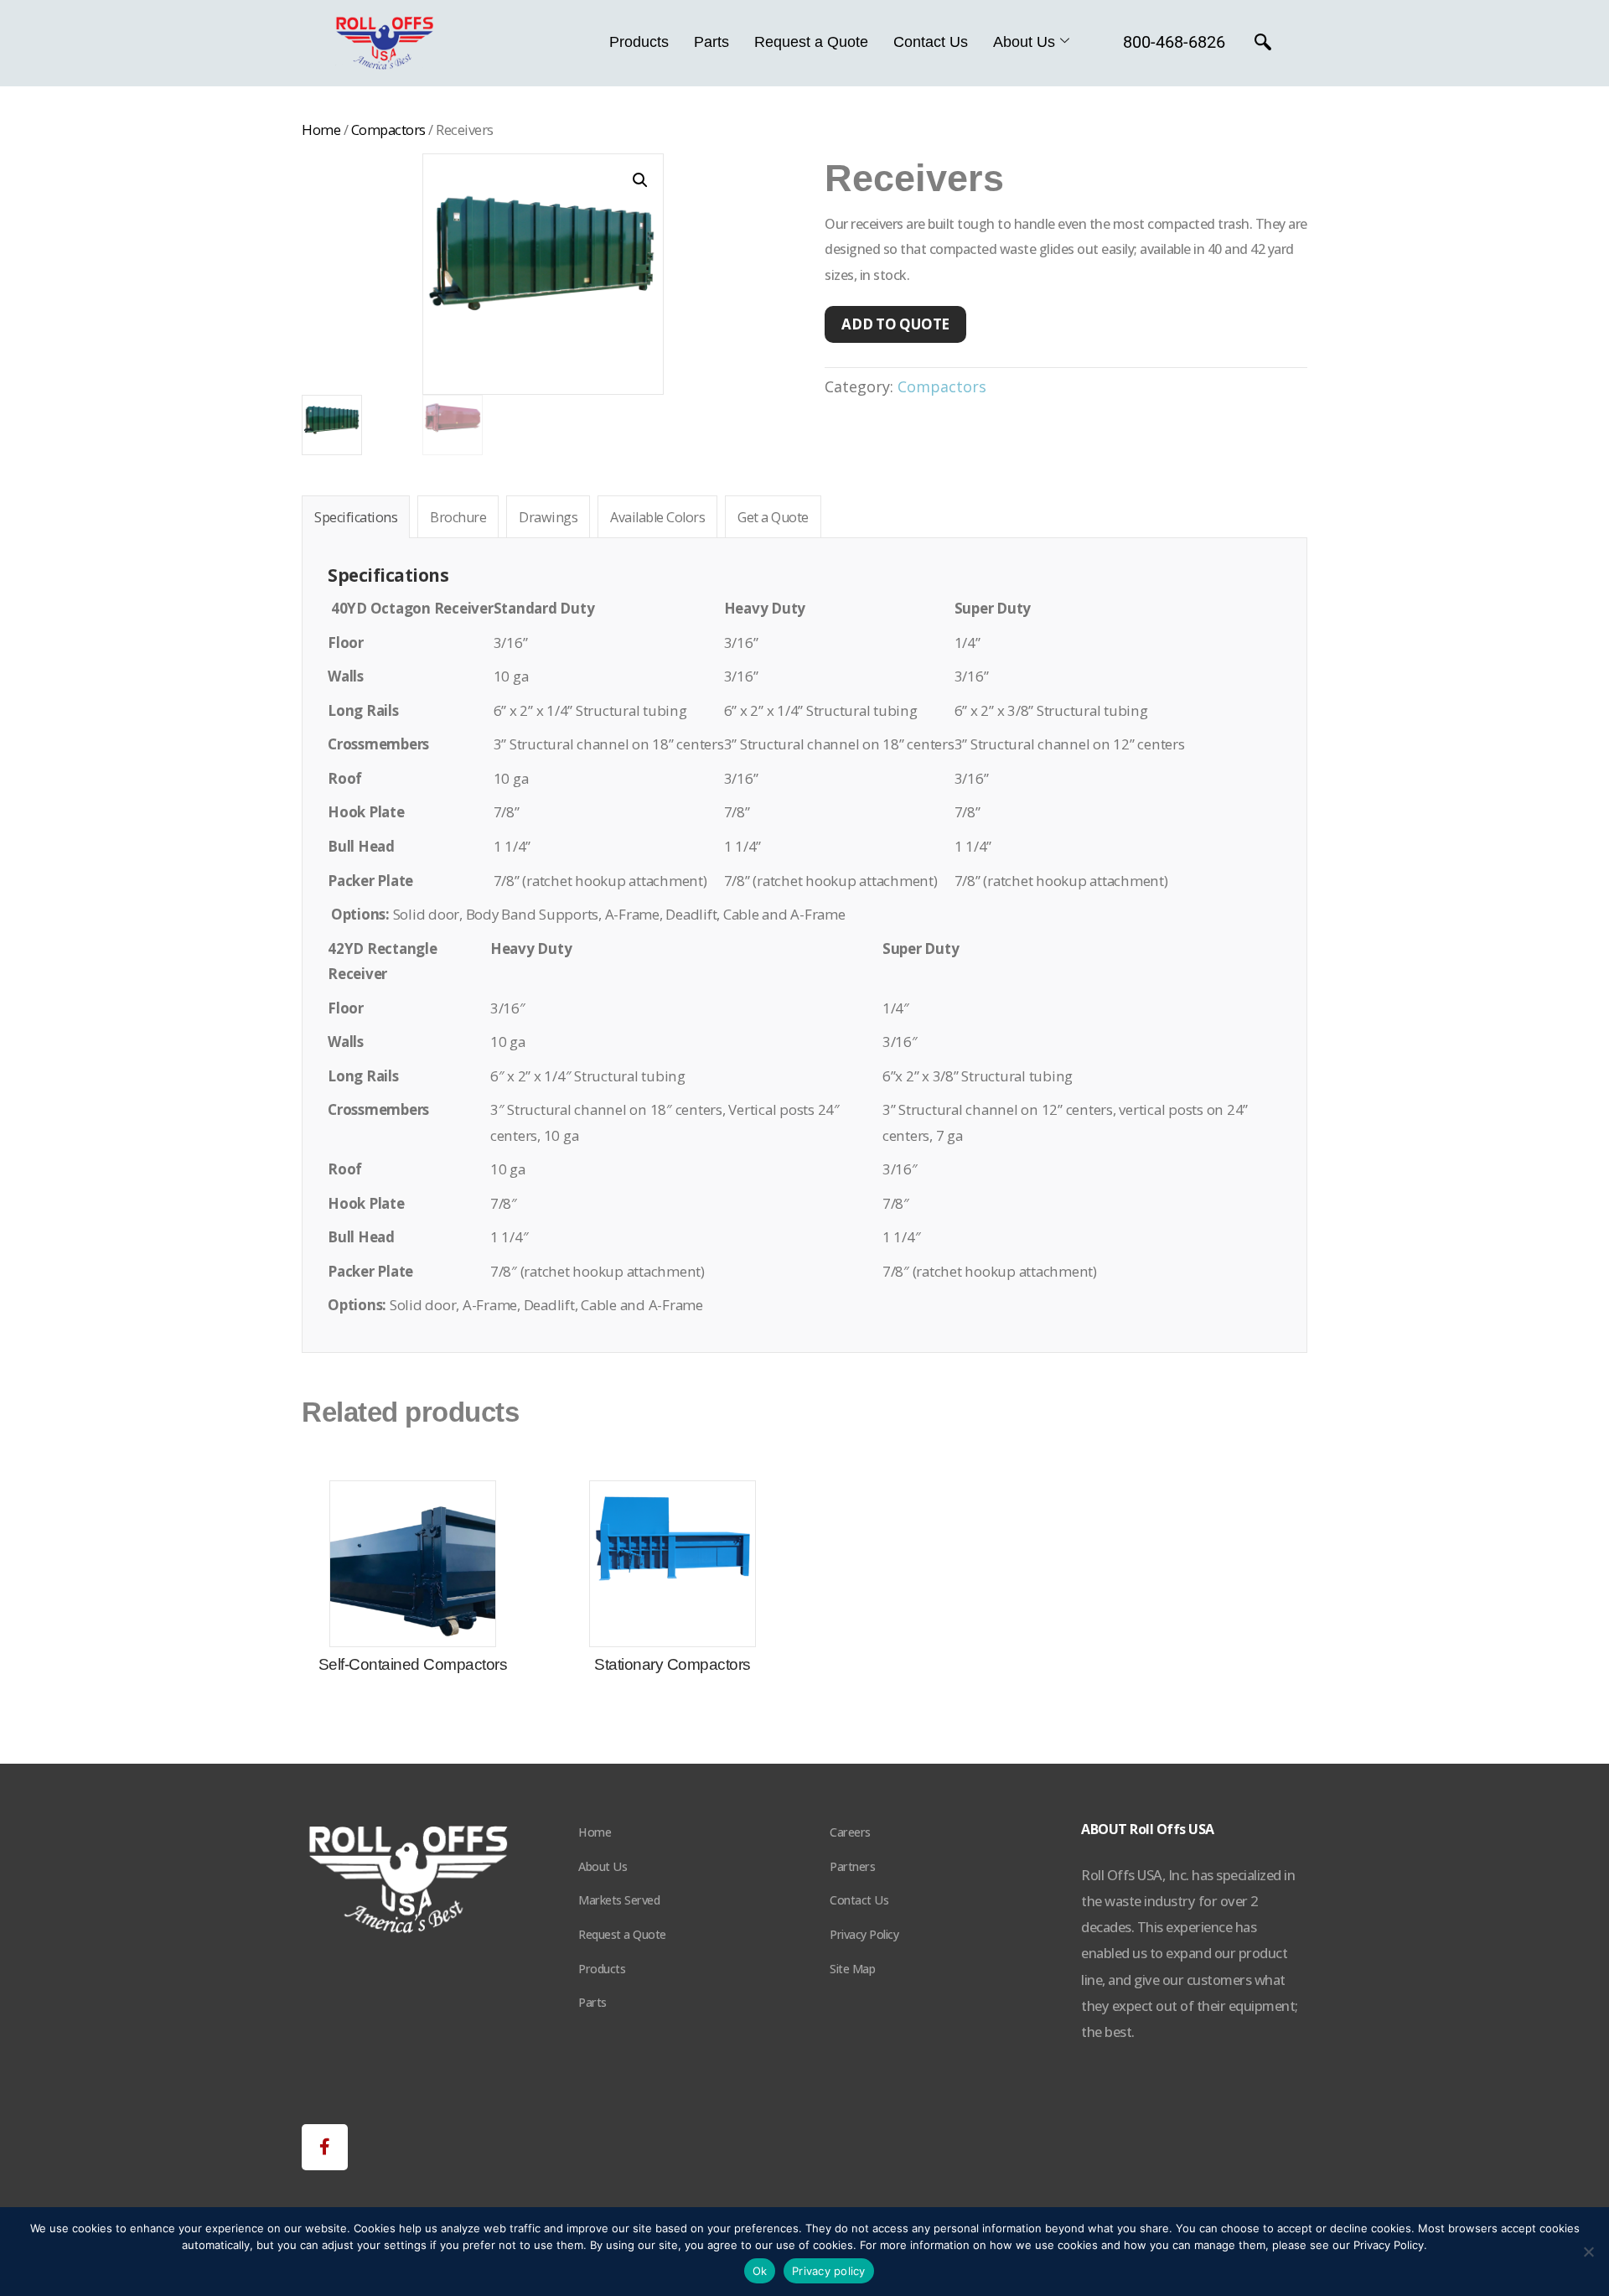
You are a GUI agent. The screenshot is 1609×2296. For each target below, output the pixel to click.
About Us (1024, 42)
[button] (640, 180)
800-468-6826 (1174, 42)
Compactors (388, 130)
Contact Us (931, 42)
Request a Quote (811, 42)
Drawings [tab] (548, 517)
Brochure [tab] (458, 517)
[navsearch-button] (1263, 44)
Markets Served (619, 1900)
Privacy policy (829, 2271)
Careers (850, 1832)
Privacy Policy (864, 1934)
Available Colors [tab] (657, 517)
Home (321, 130)
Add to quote (895, 324)
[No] (1588, 2252)
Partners (852, 1866)
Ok (760, 2271)
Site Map (852, 1969)
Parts (711, 42)
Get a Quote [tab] (773, 517)
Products (639, 42)
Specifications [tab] (356, 517)
